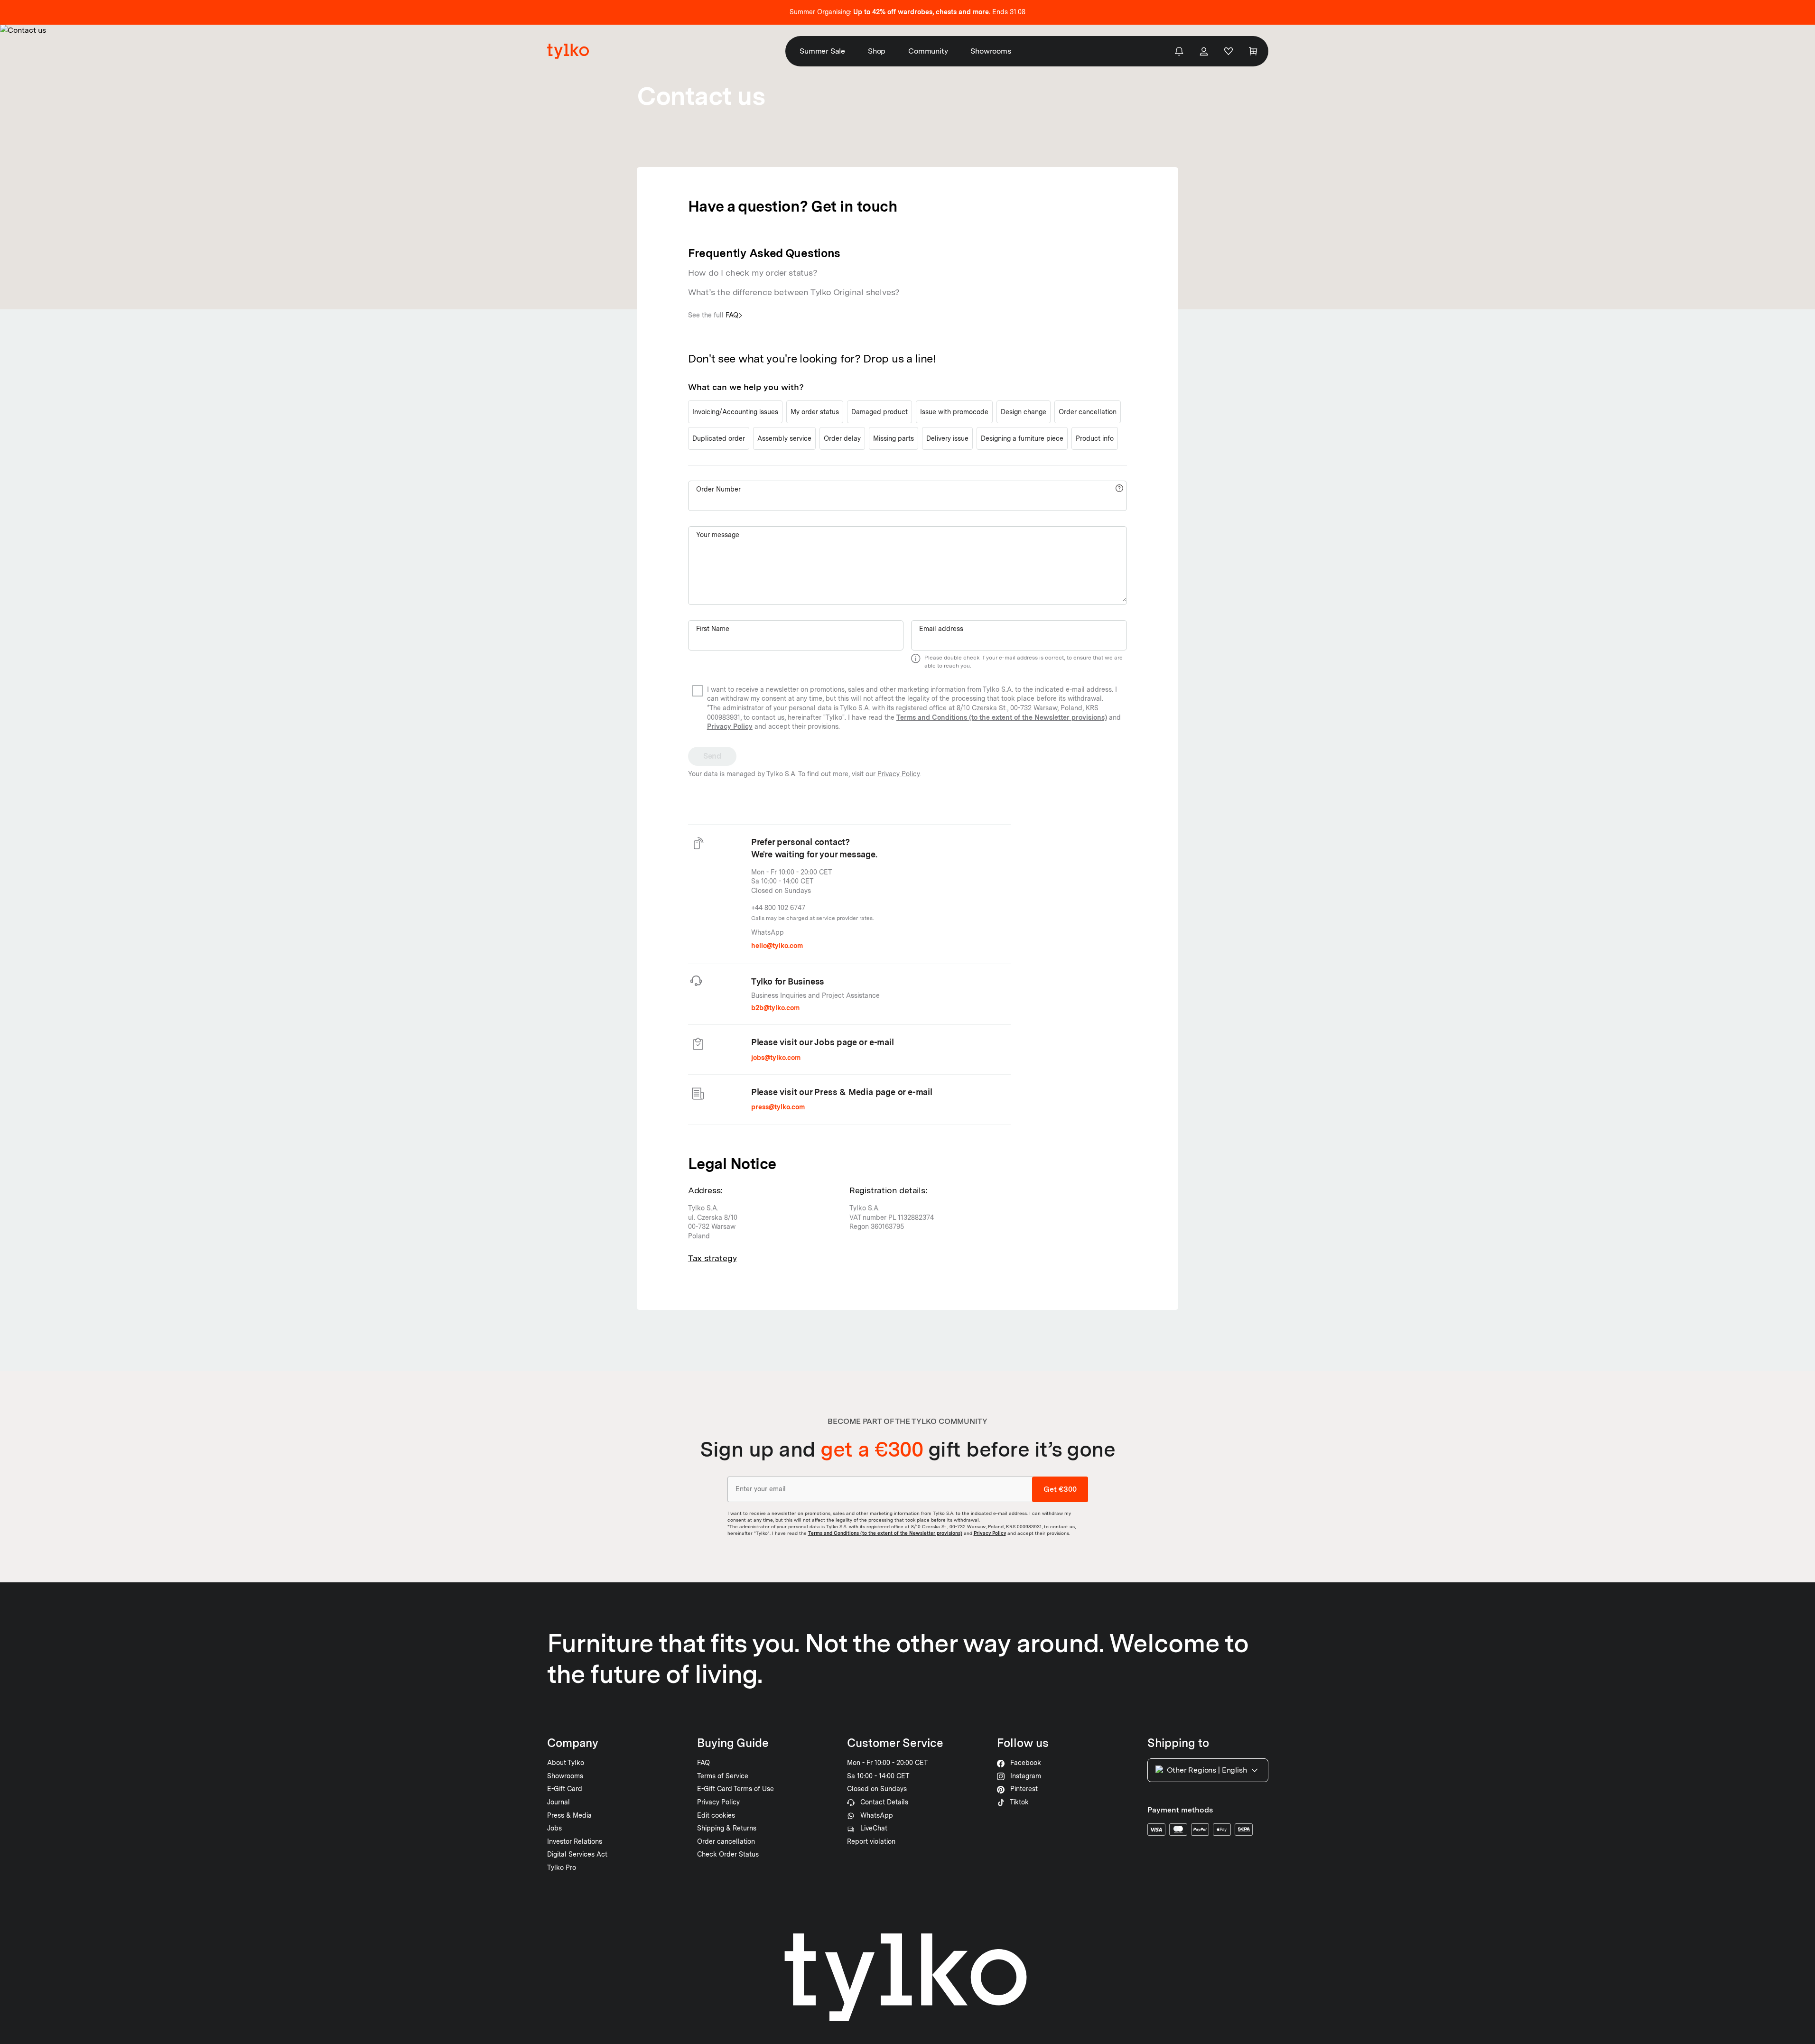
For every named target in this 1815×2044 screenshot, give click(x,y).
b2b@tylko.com (775, 1008)
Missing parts (894, 438)
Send (712, 756)
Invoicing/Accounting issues (735, 412)
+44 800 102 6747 (778, 908)
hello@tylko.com (777, 946)
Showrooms (991, 51)
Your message (718, 535)
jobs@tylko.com (776, 1058)
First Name (713, 629)
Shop (877, 51)
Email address (941, 629)
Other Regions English (1207, 1770)
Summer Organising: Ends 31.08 (907, 12)
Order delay (842, 438)
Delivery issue (947, 438)
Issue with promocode (954, 412)
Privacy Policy (730, 726)
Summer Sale (822, 51)
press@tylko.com (778, 1107)
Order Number (718, 489)
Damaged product (880, 412)
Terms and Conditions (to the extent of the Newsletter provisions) (1002, 717)
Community (928, 51)
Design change (1024, 412)
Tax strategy (712, 1258)
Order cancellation (1088, 412)
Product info (1095, 438)
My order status (815, 412)
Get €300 (1060, 1489)
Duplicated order (719, 438)
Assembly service (784, 438)
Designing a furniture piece (1022, 438)
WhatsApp (768, 932)
